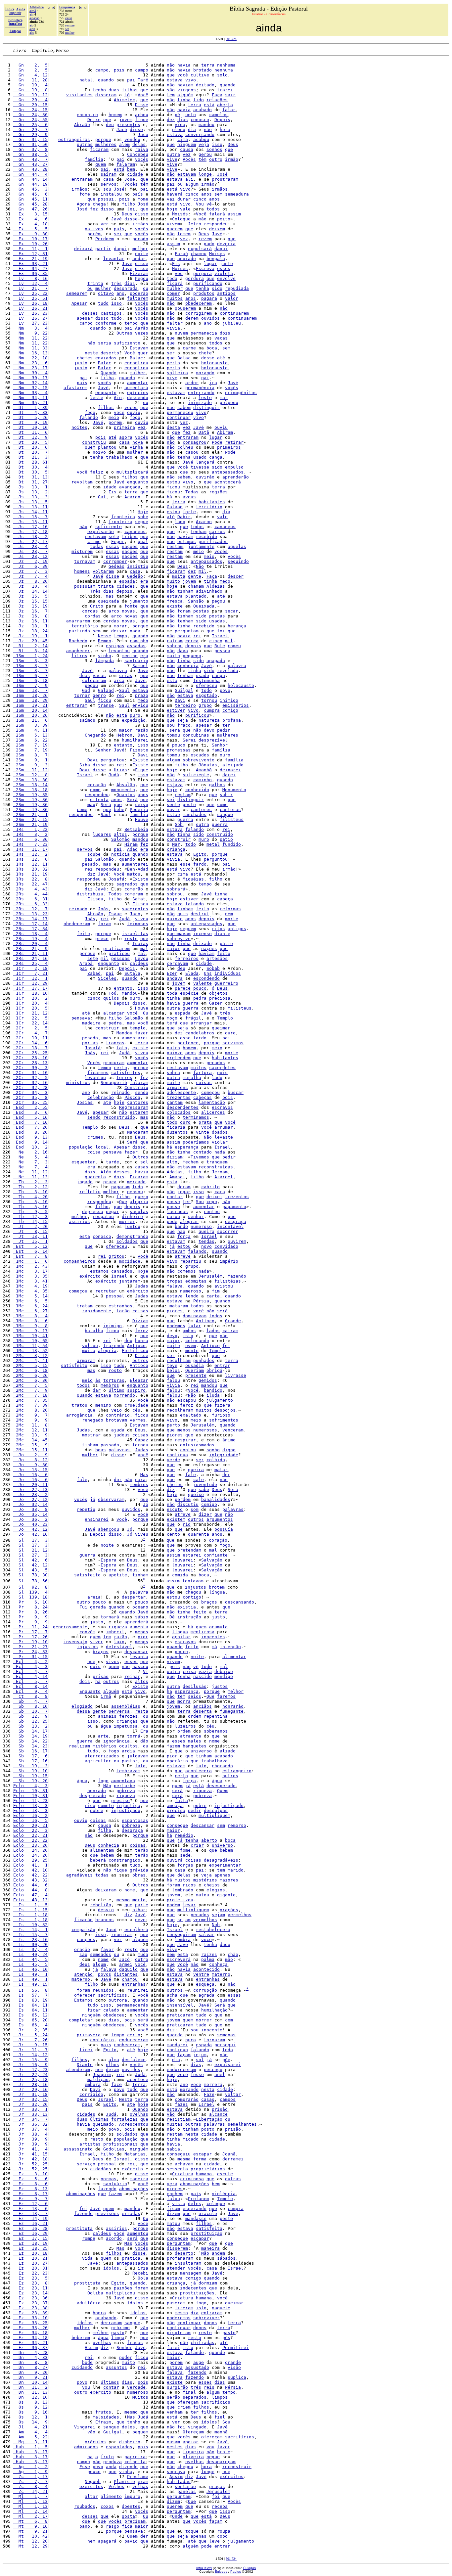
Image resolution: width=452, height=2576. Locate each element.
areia (94, 1597)
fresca (175, 601)
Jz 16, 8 (30, 616)
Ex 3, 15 (30, 214)
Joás (103, 909)
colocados (179, 1112)
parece (183, 988)
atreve (183, 1256)
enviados (106, 358)
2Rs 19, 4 (30, 939)
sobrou (175, 646)
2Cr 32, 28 (30, 1087)
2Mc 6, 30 (30, 1380)
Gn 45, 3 (30, 189)
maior (126, 730)
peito (224, 219)
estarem (139, 1112)
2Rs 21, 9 (30, 949)
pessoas (120, 958)
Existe (140, 760)
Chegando (95, 735)
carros (217, 532)
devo (209, 730)
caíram (175, 641)
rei (197, 636)
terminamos (196, 1117)
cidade (135, 174)
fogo (90, 412)
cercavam (177, 963)
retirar (234, 442)
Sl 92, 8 (30, 1587)
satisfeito (74, 1365)
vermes (138, 1420)
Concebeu (138, 154)
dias (183, 120)
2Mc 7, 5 (30, 1385)
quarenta (95, 1177)
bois (228, 1097)
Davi (180, 700)
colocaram (94, 680)
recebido (206, 537)
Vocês (189, 159)
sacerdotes (135, 909)
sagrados (127, 884)
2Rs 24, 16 (30, 958)
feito (203, 909)
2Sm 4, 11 (30, 730)
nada (135, 631)
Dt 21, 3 (30, 457)
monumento (123, 790)
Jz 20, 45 (30, 641)
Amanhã (204, 770)
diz (91, 874)
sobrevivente (199, 760)
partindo (79, 631)
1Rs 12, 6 (30, 859)
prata (205, 1122)
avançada (130, 487)
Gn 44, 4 (30, 174)
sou (107, 189)
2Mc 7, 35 (30, 1400)
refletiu (90, 1192)
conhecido (197, 790)
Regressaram (134, 1107)
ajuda (118, 1430)
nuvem (181, 333)
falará (217, 214)
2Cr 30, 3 (30, 1068)
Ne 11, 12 (30, 1172)
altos (120, 834)
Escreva (205, 269)
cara (220, 1192)
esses (224, 269)
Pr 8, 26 (30, 1612)
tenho (99, 90)
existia (187, 1607)
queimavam (179, 934)
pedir (224, 730)
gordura (195, 278)
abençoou (109, 1529)
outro (216, 159)
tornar (82, 695)
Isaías (140, 944)
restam (175, 546)
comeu (234, 646)
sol (144, 1162)
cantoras (230, 810)
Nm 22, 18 (30, 358)
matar (221, 1470)
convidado (226, 1246)
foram (184, 611)
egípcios (138, 393)
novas (128, 611)
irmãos (79, 189)
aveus (189, 497)
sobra (173, 1073)
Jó (146, 1504)
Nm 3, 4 (30, 328)
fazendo (237, 1276)
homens (82, 571)
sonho (213, 1450)
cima (183, 139)
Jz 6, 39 (30, 566)
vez (187, 154)
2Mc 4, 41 (30, 1360)
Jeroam (220, 1172)
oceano (140, 1607)
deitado (205, 85)
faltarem (138, 298)
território (209, 507)
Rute (220, 646)
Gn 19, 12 (30, 95)
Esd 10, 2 (30, 1147)
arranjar (201, 1023)
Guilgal (184, 690)
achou (142, 115)
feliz (97, 472)
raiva (142, 149)
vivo (191, 80)
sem (218, 194)
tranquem (217, 1162)
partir (103, 249)
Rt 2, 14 (30, 646)
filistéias (228, 1281)
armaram (86, 1360)
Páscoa (132, 1097)
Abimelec (124, 100)
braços (209, 1602)
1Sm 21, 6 (30, 720)
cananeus (225, 527)
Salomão (120, 839)
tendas (206, 1241)
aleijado (233, 765)
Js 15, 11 (30, 522)
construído (220, 834)
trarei (225, 90)
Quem (90, 447)
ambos (189, 1331)
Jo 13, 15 (30, 1470)
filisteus (232, 819)
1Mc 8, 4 (30, 1316)
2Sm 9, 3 (30, 765)
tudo (103, 303)
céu (136, 1410)
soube (94, 854)
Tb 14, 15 (30, 1221)
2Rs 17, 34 (30, 929)
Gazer (216, 1003)
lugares (102, 834)
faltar (175, 323)
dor (226, 1475)
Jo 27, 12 (30, 1499)
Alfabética (37, 7)
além (124, 144)
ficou (173, 487)
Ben (131, 869)
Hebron (124, 735)
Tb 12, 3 (30, 1217)
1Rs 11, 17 (30, 849)
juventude (205, 1485)
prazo (142, 695)
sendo (142, 1092)
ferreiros (187, 958)
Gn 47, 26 (30, 209)
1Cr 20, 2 (30, 998)
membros (110, 1385)
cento (173, 1534)
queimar (221, 1028)
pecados (216, 1063)
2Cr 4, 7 (30, 1033)
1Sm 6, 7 (30, 676)
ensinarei (97, 1519)
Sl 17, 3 (30, 1540)
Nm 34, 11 (30, 398)
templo (138, 1028)
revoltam (82, 482)
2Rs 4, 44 (30, 894)
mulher (70, 33)
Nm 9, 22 (30, 333)
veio (116, 1410)
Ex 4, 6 (30, 219)
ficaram (99, 149)
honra (142, 1341)
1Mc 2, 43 (30, 1266)
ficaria (176, 1127)
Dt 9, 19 (30, 422)
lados (213, 1331)
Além (106, 1172)
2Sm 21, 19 (30, 824)
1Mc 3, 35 (30, 1276)
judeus (122, 1435)
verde (173, 1460)
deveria (226, 244)
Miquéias (193, 879)
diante (222, 934)
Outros (140, 1157)
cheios (175, 1485)
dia (192, 130)
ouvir (173, 810)
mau (91, 805)
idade (110, 487)
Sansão (196, 601)
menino (130, 656)
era (144, 581)
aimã (33, 11)
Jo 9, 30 (30, 1465)
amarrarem (78, 621)
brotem (217, 1587)
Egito (200, 854)
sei (118, 234)
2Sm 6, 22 (30, 740)
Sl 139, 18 (30, 1597)
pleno (179, 130)
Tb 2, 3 (30, 1182)
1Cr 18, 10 (30, 993)
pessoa (222, 651)
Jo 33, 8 (30, 1509)
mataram (179, 1306)
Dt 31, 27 (30, 482)
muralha (192, 1078)
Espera (109, 1560)
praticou (119, 953)
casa (109, 179)
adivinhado (209, 591)
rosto (115, 1370)
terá (172, 1023)
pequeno (192, 656)
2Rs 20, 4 (30, 944)
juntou (132, 1226)
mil (203, 571)
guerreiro (226, 983)
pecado (140, 239)
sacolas (139, 1212)
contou (212, 1212)
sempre (70, 25)
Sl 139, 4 (30, 1592)
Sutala (132, 973)
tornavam (85, 561)
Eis (176, 264)
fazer (142, 1033)
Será (132, 800)
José (222, 174)
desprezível (213, 740)
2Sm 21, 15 (30, 819)
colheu (185, 447)
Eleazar (139, 1380)
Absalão (126, 785)
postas (201, 611)
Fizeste (139, 750)
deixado (203, 944)
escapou (187, 1400)
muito (173, 581)
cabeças (203, 1097)
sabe (204, 1490)
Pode (217, 442)
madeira (91, 1023)
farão (123, 1311)
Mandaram (138, 1132)
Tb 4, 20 (30, 1197)
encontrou (136, 363)
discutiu (188, 1504)
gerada (98, 1607)
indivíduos (228, 973)
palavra (237, 666)
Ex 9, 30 (30, 234)
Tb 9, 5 (30, 1212)
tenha (203, 288)
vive (172, 159)
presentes (128, 125)
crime (94, 542)
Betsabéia (136, 829)
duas (114, 90)
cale (199, 1480)
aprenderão (236, 477)
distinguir (206, 407)
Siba (85, 765)
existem (176, 1519)
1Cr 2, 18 (30, 968)
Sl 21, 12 (30, 1550)
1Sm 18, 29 (30, 700)
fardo (200, 864)
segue (142, 522)
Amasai (177, 1177)
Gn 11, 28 (30, 80)
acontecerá (228, 482)
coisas (204, 1083)
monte (192, 1351)
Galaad (175, 507)
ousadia (195, 1365)
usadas (217, 621)
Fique (142, 770)
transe (106, 705)
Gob (179, 824)
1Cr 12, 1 (30, 978)
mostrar (91, 1435)
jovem (126, 120)
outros (140, 1360)
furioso (221, 1415)
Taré (143, 80)
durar (184, 199)
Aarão (142, 328)
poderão (139, 293)
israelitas (135, 934)
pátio (226, 839)
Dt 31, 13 (30, 477)
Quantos (126, 795)
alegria (139, 1202)
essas (113, 546)
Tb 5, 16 (30, 1207)
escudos (200, 755)
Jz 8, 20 (30, 581)
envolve (226, 278)
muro (204, 839)
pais (82, 383)
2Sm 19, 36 (30, 800)
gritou (116, 1256)
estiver (176, 710)
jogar (184, 1192)
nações (130, 546)
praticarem (116, 949)
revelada (228, 671)
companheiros (79, 1261)
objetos (218, 993)
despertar (134, 1597)
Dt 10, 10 (30, 427)
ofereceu (206, 685)
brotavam (116, 1420)
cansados (122, 1271)
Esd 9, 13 (30, 1137)
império (229, 1261)
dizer (205, 1514)
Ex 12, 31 (30, 254)
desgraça (236, 1221)
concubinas (196, 735)
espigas (115, 646)
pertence (188, 1043)
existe (175, 606)
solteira (177, 373)
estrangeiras (74, 139)
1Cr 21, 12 (30, 1013)
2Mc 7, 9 (30, 1390)
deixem (217, 229)
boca (212, 348)
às (98, 1380)
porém (94, 234)
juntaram (130, 1281)
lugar (210, 264)
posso (173, 1202)
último (116, 1390)
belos (173, 1370)
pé (177, 115)
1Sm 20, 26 (30, 715)
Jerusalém (210, 1276)
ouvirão (205, 477)
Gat (102, 497)
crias (126, 676)
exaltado (191, 1415)
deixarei (230, 770)
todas (97, 546)
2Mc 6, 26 (30, 1375)
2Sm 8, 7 (30, 755)
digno (229, 1450)
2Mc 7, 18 (30, 1395)
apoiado (187, 259)
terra (208, 65)
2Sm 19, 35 (30, 795)
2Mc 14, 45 (30, 1440)
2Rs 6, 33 (30, 904)
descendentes (183, 1107)
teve (172, 1365)
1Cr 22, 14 (30, 1023)
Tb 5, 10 (30, 1202)
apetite (118, 1575)
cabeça (225, 899)
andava (175, 978)
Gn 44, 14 (30, 179)
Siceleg (107, 978)
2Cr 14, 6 (30, 1043)
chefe (205, 353)
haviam (185, 85)
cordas (90, 611)
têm (203, 159)
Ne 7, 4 (30, 1167)
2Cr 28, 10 (30, 1058)
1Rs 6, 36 (30, 839)
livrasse (236, 1375)
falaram (126, 164)
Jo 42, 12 (30, 1529)
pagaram (120, 1187)
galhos (217, 785)
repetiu (86, 1509)
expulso (234, 467)
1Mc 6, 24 (30, 1306)
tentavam (193, 1581)
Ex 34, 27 (30, 269)
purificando (208, 283)
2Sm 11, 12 (30, 770)
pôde (172, 1221)
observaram (111, 1499)
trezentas (179, 1097)
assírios (79, 1221)
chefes (85, 358)
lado (180, 522)
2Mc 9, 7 (30, 1415)
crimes (95, 1137)
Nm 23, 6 (30, 363)
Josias (85, 1102)
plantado (196, 596)
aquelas (237, 546)
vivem (173, 224)
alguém (185, 95)
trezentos (237, 1197)
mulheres (106, 144)
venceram (233, 1430)
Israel (220, 636)
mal (144, 949)
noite (142, 254)
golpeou (229, 403)
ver (105, 224)
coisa (94, 1152)
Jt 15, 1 (30, 1241)
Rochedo (78, 641)
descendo (138, 398)
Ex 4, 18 (30, 224)
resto (131, 939)
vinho (105, 656)
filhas (130, 90)
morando (205, 373)
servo (142, 805)
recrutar (106, 1291)
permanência (200, 388)
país (138, 194)
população (81, 1147)
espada (127, 581)
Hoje (143, 512)
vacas (221, 338)
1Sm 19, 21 (30, 705)
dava (183, 651)
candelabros (200, 1033)
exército (90, 1276)
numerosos (205, 1430)
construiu (94, 442)
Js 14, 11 (30, 512)
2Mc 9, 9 (30, 1420)
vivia (173, 328)
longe (205, 174)
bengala (216, 259)
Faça (217, 95)
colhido (216, 1460)
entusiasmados (197, 1445)
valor (232, 298)
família (94, 159)
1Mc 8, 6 (30, 1321)
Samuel (140, 666)
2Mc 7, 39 (30, 1405)
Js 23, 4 (30, 546)
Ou (146, 1013)
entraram (82, 179)
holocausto (214, 363)
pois (119, 70)
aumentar (138, 383)
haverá (175, 194)
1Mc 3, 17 (30, 1271)
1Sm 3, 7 (30, 666)
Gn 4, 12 (30, 75)
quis (183, 914)
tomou (173, 735)
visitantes (79, 95)
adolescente (181, 1092)
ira (213, 383)
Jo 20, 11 (30, 1485)
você (183, 75)
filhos (106, 407)
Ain (118, 398)
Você (143, 95)
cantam (175, 1102)
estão (173, 814)
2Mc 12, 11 (30, 1430)
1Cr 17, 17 (30, 988)
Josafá (116, 879)
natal (86, 80)
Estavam (139, 348)
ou (180, 184)
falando (89, 417)
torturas (114, 1380)
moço (172, 1018)
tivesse (200, 467)
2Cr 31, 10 (30, 1073)
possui (106, 199)
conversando (200, 135)
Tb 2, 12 (30, 1187)
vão (171, 1192)
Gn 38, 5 (30, 154)
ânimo (229, 1440)
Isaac (115, 914)
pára (140, 1480)
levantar (114, 259)
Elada (192, 973)
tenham (199, 532)
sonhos (214, 149)
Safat (139, 899)
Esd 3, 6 (30, 1112)
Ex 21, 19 (30, 259)
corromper (115, 561)
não (171, 65)
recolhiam (179, 1360)
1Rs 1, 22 (30, 829)
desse (208, 358)
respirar (185, 1440)
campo (102, 70)
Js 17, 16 (30, 527)
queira (206, 1231)
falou (173, 1380)
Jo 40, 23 (30, 1524)
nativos (94, 229)
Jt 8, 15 (30, 1231)
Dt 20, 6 (30, 447)
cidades (126, 586)
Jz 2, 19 (30, 561)
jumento (139, 601)
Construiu (136, 1087)
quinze (175, 919)
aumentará (136, 388)
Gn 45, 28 (30, 204)
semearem (77, 293)
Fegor (118, 542)
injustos (196, 1587)
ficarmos (98, 1073)
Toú (113, 993)
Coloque (181, 219)
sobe (143, 517)
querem (175, 229)
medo (225, 581)
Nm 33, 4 (30, 393)
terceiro (185, 705)
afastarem (75, 388)
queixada (109, 601)
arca (119, 680)
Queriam (195, 1370)
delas (139, 144)
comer (173, 293)
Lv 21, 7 (30, 288)
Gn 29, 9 (30, 135)
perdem (183, 1499)
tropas (175, 1281)
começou (210, 1092)
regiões (218, 492)
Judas (142, 1286)
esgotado (206, 695)
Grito (97, 606)
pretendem (179, 1058)
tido (199, 100)
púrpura (203, 273)
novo (206, 1246)
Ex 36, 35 (30, 273)
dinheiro (132, 1217)
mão (203, 219)
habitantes (212, 502)
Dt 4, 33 (30, 412)
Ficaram (139, 1177)
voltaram (103, 571)
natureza (209, 720)
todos (213, 209)
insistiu (138, 566)
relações (217, 100)
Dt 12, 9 (30, 437)
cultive (200, 75)
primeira (124, 427)
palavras (119, 1450)
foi (221, 631)
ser (67, 29)
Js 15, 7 (30, 517)
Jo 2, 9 (30, 1455)
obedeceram (77, 924)
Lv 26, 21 (30, 308)
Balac (136, 358)
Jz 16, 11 (30, 621)
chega (99, 204)
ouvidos (210, 318)
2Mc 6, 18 (30, 1370)
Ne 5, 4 (30, 1157)
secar (232, 611)
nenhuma (226, 65)
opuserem (185, 308)
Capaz (142, 1440)
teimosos (138, 924)
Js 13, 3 (30, 497)
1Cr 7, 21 (30, 973)
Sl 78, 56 (30, 1581)
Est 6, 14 (30, 1251)
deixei (214, 1197)
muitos (175, 298)
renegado (93, 1420)
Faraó (181, 254)
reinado (78, 909)
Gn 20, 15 (30, 105)
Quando (109, 373)
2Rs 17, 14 (30, 924)
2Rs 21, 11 (30, 953)
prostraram (225, 179)
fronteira (123, 517)
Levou (142, 958)
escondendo (206, 978)
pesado (90, 864)
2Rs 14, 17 (30, 919)
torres (124, 1078)
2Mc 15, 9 (30, 1445)
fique (142, 120)
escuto (175, 1509)
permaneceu (180, 412)
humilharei (135, 740)
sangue (225, 814)
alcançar (114, 1013)
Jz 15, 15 (30, 601)
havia (184, 65)
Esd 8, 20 (30, 1132)
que (171, 75)
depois (124, 591)
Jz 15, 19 (30, 606)
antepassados (228, 472)
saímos (87, 720)
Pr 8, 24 (30, 1607)
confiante (216, 1555)
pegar (113, 1212)
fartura (203, 1073)
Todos (115, 894)
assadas (136, 646)
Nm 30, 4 (30, 373)
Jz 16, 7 (30, 611)
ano (120, 293)
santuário (136, 661)
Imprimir (15, 13)
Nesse (105, 636)
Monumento (234, 790)
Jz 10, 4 (30, 586)
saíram (109, 174)
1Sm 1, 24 (30, 656)
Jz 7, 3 (30, 571)
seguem (188, 929)
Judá (114, 775)
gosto (189, 805)
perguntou (113, 760)
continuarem (234, 313)
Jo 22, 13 (30, 1490)
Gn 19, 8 (30, 90)
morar (120, 626)
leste (97, 398)
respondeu (216, 224)
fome (85, 194)
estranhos (120, 1306)
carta (213, 1296)
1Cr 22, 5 (30, 1018)
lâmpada (105, 661)
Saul (124, 690)
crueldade (136, 1405)
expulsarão (101, 532)
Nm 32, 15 (30, 388)
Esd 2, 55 (30, 1107)
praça (110, 1182)
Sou (200, 1202)
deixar (119, 631)
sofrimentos (224, 1420)
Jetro (195, 224)
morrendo (124, 1395)
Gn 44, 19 (30, 184)
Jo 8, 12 (30, 1460)
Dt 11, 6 (30, 432)
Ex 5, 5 (30, 229)
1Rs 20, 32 (30, 869)
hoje (172, 209)
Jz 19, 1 (30, 636)
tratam (85, 1306)
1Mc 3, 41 (30, 1281)
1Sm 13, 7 (30, 690)
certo (120, 1068)
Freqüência (67, 7)
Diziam (140, 1321)
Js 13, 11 (30, 507)
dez (171, 120)
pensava (81, 1018)
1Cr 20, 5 (30, 1008)
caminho (139, 641)
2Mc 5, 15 (30, 1365)
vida (180, 125)
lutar (195, 1326)
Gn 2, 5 (30, 65)
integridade (224, 1455)
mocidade (130, 1261)
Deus (233, 144)
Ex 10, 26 (30, 244)
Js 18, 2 (30, 537)
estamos (187, 542)
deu (110, 125)
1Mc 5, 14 (30, 1296)
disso (107, 209)
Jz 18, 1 (30, 626)
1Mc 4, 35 (30, 1291)
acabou (201, 139)
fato (122, 1048)
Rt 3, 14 (30, 651)
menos (184, 1430)
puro (135, 715)
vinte (203, 1132)
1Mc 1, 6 (30, 1261)
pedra (200, 998)
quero (142, 1197)
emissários (236, 705)
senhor (196, 1217)
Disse (142, 105)
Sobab (213, 968)
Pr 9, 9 (30, 1617)
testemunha (206, 680)
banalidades (216, 1499)
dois (225, 333)
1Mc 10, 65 (30, 1341)
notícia (120, 854)
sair (230, 95)
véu (179, 273)
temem (184, 234)
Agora (83, 204)
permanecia (204, 333)
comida (180, 1575)
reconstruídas (216, 1167)
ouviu (134, 412)
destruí (200, 914)
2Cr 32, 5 (30, 1078)
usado (200, 457)
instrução (189, 1617)
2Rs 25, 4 (30, 963)
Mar (176, 844)
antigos (226, 293)
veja (204, 144)
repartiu (191, 1261)
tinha (184, 100)
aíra (32, 33)
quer (143, 353)
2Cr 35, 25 (30, 1102)
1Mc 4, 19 (30, 1286)
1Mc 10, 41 (30, 1336)
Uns (208, 973)
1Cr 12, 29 (30, 983)
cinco (192, 194)
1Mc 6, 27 (30, 1311)
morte (232, 919)
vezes (142, 333)
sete (114, 537)
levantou (119, 651)
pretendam (189, 1550)
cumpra (212, 710)
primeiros (229, 447)
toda (172, 278)
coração (97, 785)
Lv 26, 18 (30, 303)
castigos (111, 313)
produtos (204, 293)
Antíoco (205, 1321)
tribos (130, 537)
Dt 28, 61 (30, 462)
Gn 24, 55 (30, 120)
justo (218, 1617)
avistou (224, 1286)
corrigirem (199, 313)
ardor (192, 383)
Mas (144, 1475)
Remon (105, 641)
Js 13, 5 (30, 502)
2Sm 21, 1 (30, 814)
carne (189, 348)
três (116, 283)
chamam (196, 586)
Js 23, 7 (30, 551)
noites (79, 427)
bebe (119, 810)
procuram (114, 1063)
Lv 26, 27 (30, 318)
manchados (195, 814)
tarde (113, 1162)
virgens (187, 90)
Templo (225, 1018)
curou (173, 1217)
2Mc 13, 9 (30, 1435)
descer (236, 576)
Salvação (212, 1560)
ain (31, 14)
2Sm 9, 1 (30, 760)
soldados (127, 1241)
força (184, 1236)
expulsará (200, 249)
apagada (216, 661)
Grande (233, 1321)
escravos (222, 1107)
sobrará (176, 889)
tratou (79, 1405)
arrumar (224, 1127)
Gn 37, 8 (30, 149)
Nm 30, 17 (30, 378)
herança (237, 626)
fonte (131, 606)
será (175, 730)
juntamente (201, 546)
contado (203, 1152)
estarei (192, 1555)
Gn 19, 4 (30, 85)
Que (123, 1202)
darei (229, 775)
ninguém (187, 144)
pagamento (234, 1207)
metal (213, 844)
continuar (179, 417)
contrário (118, 1415)
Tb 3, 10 (30, 1192)
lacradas (177, 1212)
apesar (85, 318)
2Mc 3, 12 (30, 1356)
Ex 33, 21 (30, 264)
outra (173, 154)
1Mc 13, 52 (30, 1351)
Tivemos (200, 1157)
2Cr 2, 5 (30, 1028)
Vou (200, 204)
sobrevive (179, 939)
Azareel (224, 1177)
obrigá (214, 1370)
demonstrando (132, 1236)
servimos (233, 1043)
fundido (232, 844)
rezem (205, 239)
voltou (90, 1346)
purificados (213, 542)
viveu (142, 919)
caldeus (139, 963)
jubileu (232, 323)
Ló (127, 95)
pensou (135, 1192)
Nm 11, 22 (30, 338)
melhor (140, 249)
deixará (83, 249)
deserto (110, 353)
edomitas (196, 1281)
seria (105, 343)
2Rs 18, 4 (30, 934)
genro (99, 695)
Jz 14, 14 (30, 591)
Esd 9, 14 (30, 1142)
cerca (192, 641)
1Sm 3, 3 (30, 661)
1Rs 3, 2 (30, 834)
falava (175, 1286)
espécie (189, 993)
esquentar (83, 1162)
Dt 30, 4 (30, 467)
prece (102, 939)
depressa (93, 1212)
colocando (197, 1341)
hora (225, 130)
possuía (224, 1529)
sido (217, 288)
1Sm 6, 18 (30, 680)
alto (172, 1162)
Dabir (184, 517)
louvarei (183, 1560)
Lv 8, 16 (30, 278)
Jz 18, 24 (30, 631)
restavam (95, 537)
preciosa (220, 998)
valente (203, 983)
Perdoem (105, 239)
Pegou (142, 278)
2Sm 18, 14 (30, 785)
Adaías (175, 1172)
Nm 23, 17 (30, 368)
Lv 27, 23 (30, 323)
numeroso (201, 1226)
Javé (116, 219)
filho (128, 204)
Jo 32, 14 (30, 1504)
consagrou (195, 442)
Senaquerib (114, 1083)
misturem (82, 551)
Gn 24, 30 (30, 115)
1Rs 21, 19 (30, 874)
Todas (192, 492)
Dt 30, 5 (30, 472)
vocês (142, 159)
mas (110, 596)
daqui (120, 249)
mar (224, 398)
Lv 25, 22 (30, 293)
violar (220, 1142)
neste (91, 353)
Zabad (94, 973)
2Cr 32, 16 (30, 1083)
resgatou (103, 1217)
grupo (205, 705)
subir (226, 795)
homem (115, 115)
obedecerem (199, 303)
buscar (236, 1092)
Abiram (225, 432)
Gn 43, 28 (30, 169)
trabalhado (119, 457)
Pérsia (201, 1301)
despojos (225, 1410)
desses (90, 313)
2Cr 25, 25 (30, 1053)
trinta (95, 283)
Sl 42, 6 (30, 1560)
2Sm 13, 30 (30, 780)
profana (232, 720)
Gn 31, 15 (30, 139)
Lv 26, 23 (30, 313)
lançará (205, 462)
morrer (127, 1221)
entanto (123, 745)
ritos (218, 929)
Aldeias (216, 586)
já (172, 1246)
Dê (172, 1617)
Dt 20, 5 (30, 442)
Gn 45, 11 (30, 199)
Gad (86, 690)
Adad (132, 849)
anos (206, 194)
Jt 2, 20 (30, 1226)
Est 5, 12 (30, 1246)
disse (136, 130)
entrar (222, 1365)
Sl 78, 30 (30, 1575)
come (222, 805)
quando (106, 80)
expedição (134, 720)
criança (176, 849)
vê (209, 204)
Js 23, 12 (30, 556)
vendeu (132, 139)
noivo (99, 452)
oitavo (106, 293)
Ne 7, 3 (30, 1162)
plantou (107, 447)
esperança (187, 1147)
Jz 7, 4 (30, 576)
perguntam (187, 631)
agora (126, 437)
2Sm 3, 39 (30, 725)
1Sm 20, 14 (30, 710)
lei (131, 209)
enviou (140, 705)
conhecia (188, 666)
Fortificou (135, 1351)
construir (179, 839)
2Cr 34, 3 (30, 1092)
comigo (230, 710)
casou (192, 452)
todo (206, 690)
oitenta (99, 800)
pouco (179, 745)
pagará (209, 298)
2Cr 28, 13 (30, 1063)
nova (138, 442)
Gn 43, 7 (30, 159)
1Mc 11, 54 (30, 1346)
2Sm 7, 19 (30, 745)
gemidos (208, 1380)
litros (79, 656)
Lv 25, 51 (30, 298)
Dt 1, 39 (30, 407)
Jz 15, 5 (30, 596)
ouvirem (237, 1241)
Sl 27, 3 (30, 1555)
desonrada (126, 288)
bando (181, 1226)
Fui (83, 1607)
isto (188, 1336)
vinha (136, 447)
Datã (204, 432)
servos (109, 184)
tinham (185, 591)
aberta (225, 105)
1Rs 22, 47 (30, 884)
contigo (192, 1597)
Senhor (220, 745)
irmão (232, 159)
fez (94, 209)
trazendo (114, 1346)
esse (185, 864)
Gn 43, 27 (30, 164)
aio (31, 25)
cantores (201, 810)
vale (185, 209)
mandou (206, 125)
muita (179, 576)
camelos (218, 115)
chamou (199, 254)
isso (217, 144)
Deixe (94, 120)
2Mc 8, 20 (30, 1410)
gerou (205, 154)
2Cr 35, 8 (30, 1097)
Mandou (130, 993)
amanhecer (78, 651)
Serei (189, 740)
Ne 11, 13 (30, 1177)
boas (101, 1450)
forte (189, 512)
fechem (191, 1162)
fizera (222, 1405)
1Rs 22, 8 (30, 879)
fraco (184, 725)
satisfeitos (126, 1073)
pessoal (115, 1296)
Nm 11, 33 (30, 348)
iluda (213, 1395)
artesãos (217, 958)
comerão (134, 889)
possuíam (85, 586)
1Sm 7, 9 (30, 685)
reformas (230, 909)
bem (131, 169)
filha (107, 378)
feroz (142, 1331)
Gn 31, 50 (30, 144)
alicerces (213, 1112)
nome (95, 790)
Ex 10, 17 (30, 239)
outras (85, 144)
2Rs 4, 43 (30, 889)
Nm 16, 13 (30, 353)
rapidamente (97, 1311)
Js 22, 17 (30, 542)
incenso (203, 934)
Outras (124, 333)
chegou (193, 1592)
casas (142, 1167)
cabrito (210, 1187)
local (102, 1147)
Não (200, 566)
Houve (142, 819)
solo (222, 75)
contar (175, 1197)
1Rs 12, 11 (30, 864)
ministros (78, 1083)
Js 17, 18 (30, 532)
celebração (101, 1097)
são (171, 90)
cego (212, 1202)
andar (139, 259)
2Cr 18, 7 (30, 1048)
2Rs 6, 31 (30, 899)
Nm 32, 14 (30, 383)
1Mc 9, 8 (30, 1326)
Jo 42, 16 (30, 1534)
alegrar (189, 1221)
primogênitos (241, 393)
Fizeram (139, 273)
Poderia (139, 810)
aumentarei (135, 864)
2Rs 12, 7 (30, 909)
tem (171, 95)
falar (229, 110)
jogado (85, 1182)
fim (216, 1291)
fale (191, 1475)
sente (173, 805)
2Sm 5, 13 (30, 735)
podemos (176, 1326)
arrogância (79, 1415)
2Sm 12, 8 (30, 775)
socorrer (228, 1231)
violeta (224, 273)
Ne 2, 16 (30, 1152)
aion (32, 29)
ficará (175, 283)
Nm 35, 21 (30, 403)
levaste (224, 1137)
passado (110, 1445)
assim (234, 214)
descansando (240, 1602)
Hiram (131, 844)
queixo (196, 1494)
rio (187, 1524)
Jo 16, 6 (30, 1475)
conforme (106, 323)
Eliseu (95, 899)
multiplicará (132, 472)
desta (173, 427)
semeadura (237, 194)
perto (173, 363)
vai (171, 199)
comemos (187, 1271)
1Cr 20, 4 (30, 1003)
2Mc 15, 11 (30, 1450)
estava (175, 80)
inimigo (229, 700)
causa (69, 18)
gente (195, 576)
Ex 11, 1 (30, 249)
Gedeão (116, 566)
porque (103, 139)
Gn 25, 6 (30, 125)
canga (216, 457)
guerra (185, 819)
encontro (87, 115)
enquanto (106, 393)
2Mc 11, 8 (30, 1425)
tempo (131, 323)
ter (226, 725)
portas (90, 1043)
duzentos (177, 1132)
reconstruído (119, 1117)
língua (217, 1592)
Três (95, 591)
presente (196, 1375)
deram (184, 1187)
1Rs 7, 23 (30, 844)
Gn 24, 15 (30, 110)
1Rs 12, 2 (30, 854)
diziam (175, 1157)
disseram (106, 95)
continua (177, 1455)
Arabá (86, 963)
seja (183, 720)
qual (143, 542)
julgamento (220, 1400)
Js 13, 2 (30, 492)
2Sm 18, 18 (30, 790)
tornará (110, 1617)
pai (131, 80)
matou (134, 874)
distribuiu (90, 894)
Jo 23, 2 (30, 1494)
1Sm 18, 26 (30, 695)
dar (97, 1390)
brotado (203, 70)
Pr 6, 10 (30, 1602)
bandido (213, 1390)
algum (192, 184)
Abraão (82, 125)
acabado (203, 110)
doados (220, 1132)
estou (173, 482)
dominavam (195, 1316)
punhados (204, 1360)
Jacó (122, 130)
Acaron (132, 497)
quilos (111, 998)
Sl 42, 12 (30, 1565)
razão (142, 730)
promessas (179, 750)
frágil (193, 1018)
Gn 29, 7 (30, 130)
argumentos (220, 1519)
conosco (200, 120)
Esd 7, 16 (30, 1122)
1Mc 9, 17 (30, 1331)
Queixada (204, 606)
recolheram (180, 1410)
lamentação (212, 1102)
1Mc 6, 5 (30, 1301)
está (209, 105)
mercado (136, 1182)
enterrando (201, 393)
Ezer (172, 973)
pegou (218, 601)
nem (229, 914)
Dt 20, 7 (30, 452)
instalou (111, 194)
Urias (120, 770)
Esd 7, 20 (30, 1127)
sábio (142, 1617)
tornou (209, 700)
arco (114, 611)
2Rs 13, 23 (30, 914)
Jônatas (208, 765)
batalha (94, 1331)
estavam (187, 174)
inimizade (200, 403)
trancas (115, 1043)
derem (192, 318)
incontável (230, 1226)
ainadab (34, 18)
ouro (225, 755)
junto (189, 115)
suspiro (136, 1390)
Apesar (79, 303)
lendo (192, 1296)
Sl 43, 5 (30, 1570)
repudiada (237, 288)
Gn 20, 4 (30, 100)
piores (175, 1311)
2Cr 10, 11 (30, 1038)
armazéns (177, 1087)
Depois (222, 120)
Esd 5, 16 (30, 1117)
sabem (184, 407)
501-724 (231, 39)
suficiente (127, 343)
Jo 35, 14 (30, 1514)
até (221, 358)
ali (189, 179)
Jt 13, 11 (30, 1236)
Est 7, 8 (30, 1256)
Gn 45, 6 (30, 194)
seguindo (238, 561)
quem (101, 164)
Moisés (180, 214)
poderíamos (196, 1142)
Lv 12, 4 (30, 283)
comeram (134, 894)
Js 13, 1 (30, 487)
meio (114, 417)
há (169, 497)
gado (209, 244)
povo (225, 690)
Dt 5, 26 (30, 417)
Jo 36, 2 (30, 1519)
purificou (197, 715)
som (195, 1509)
